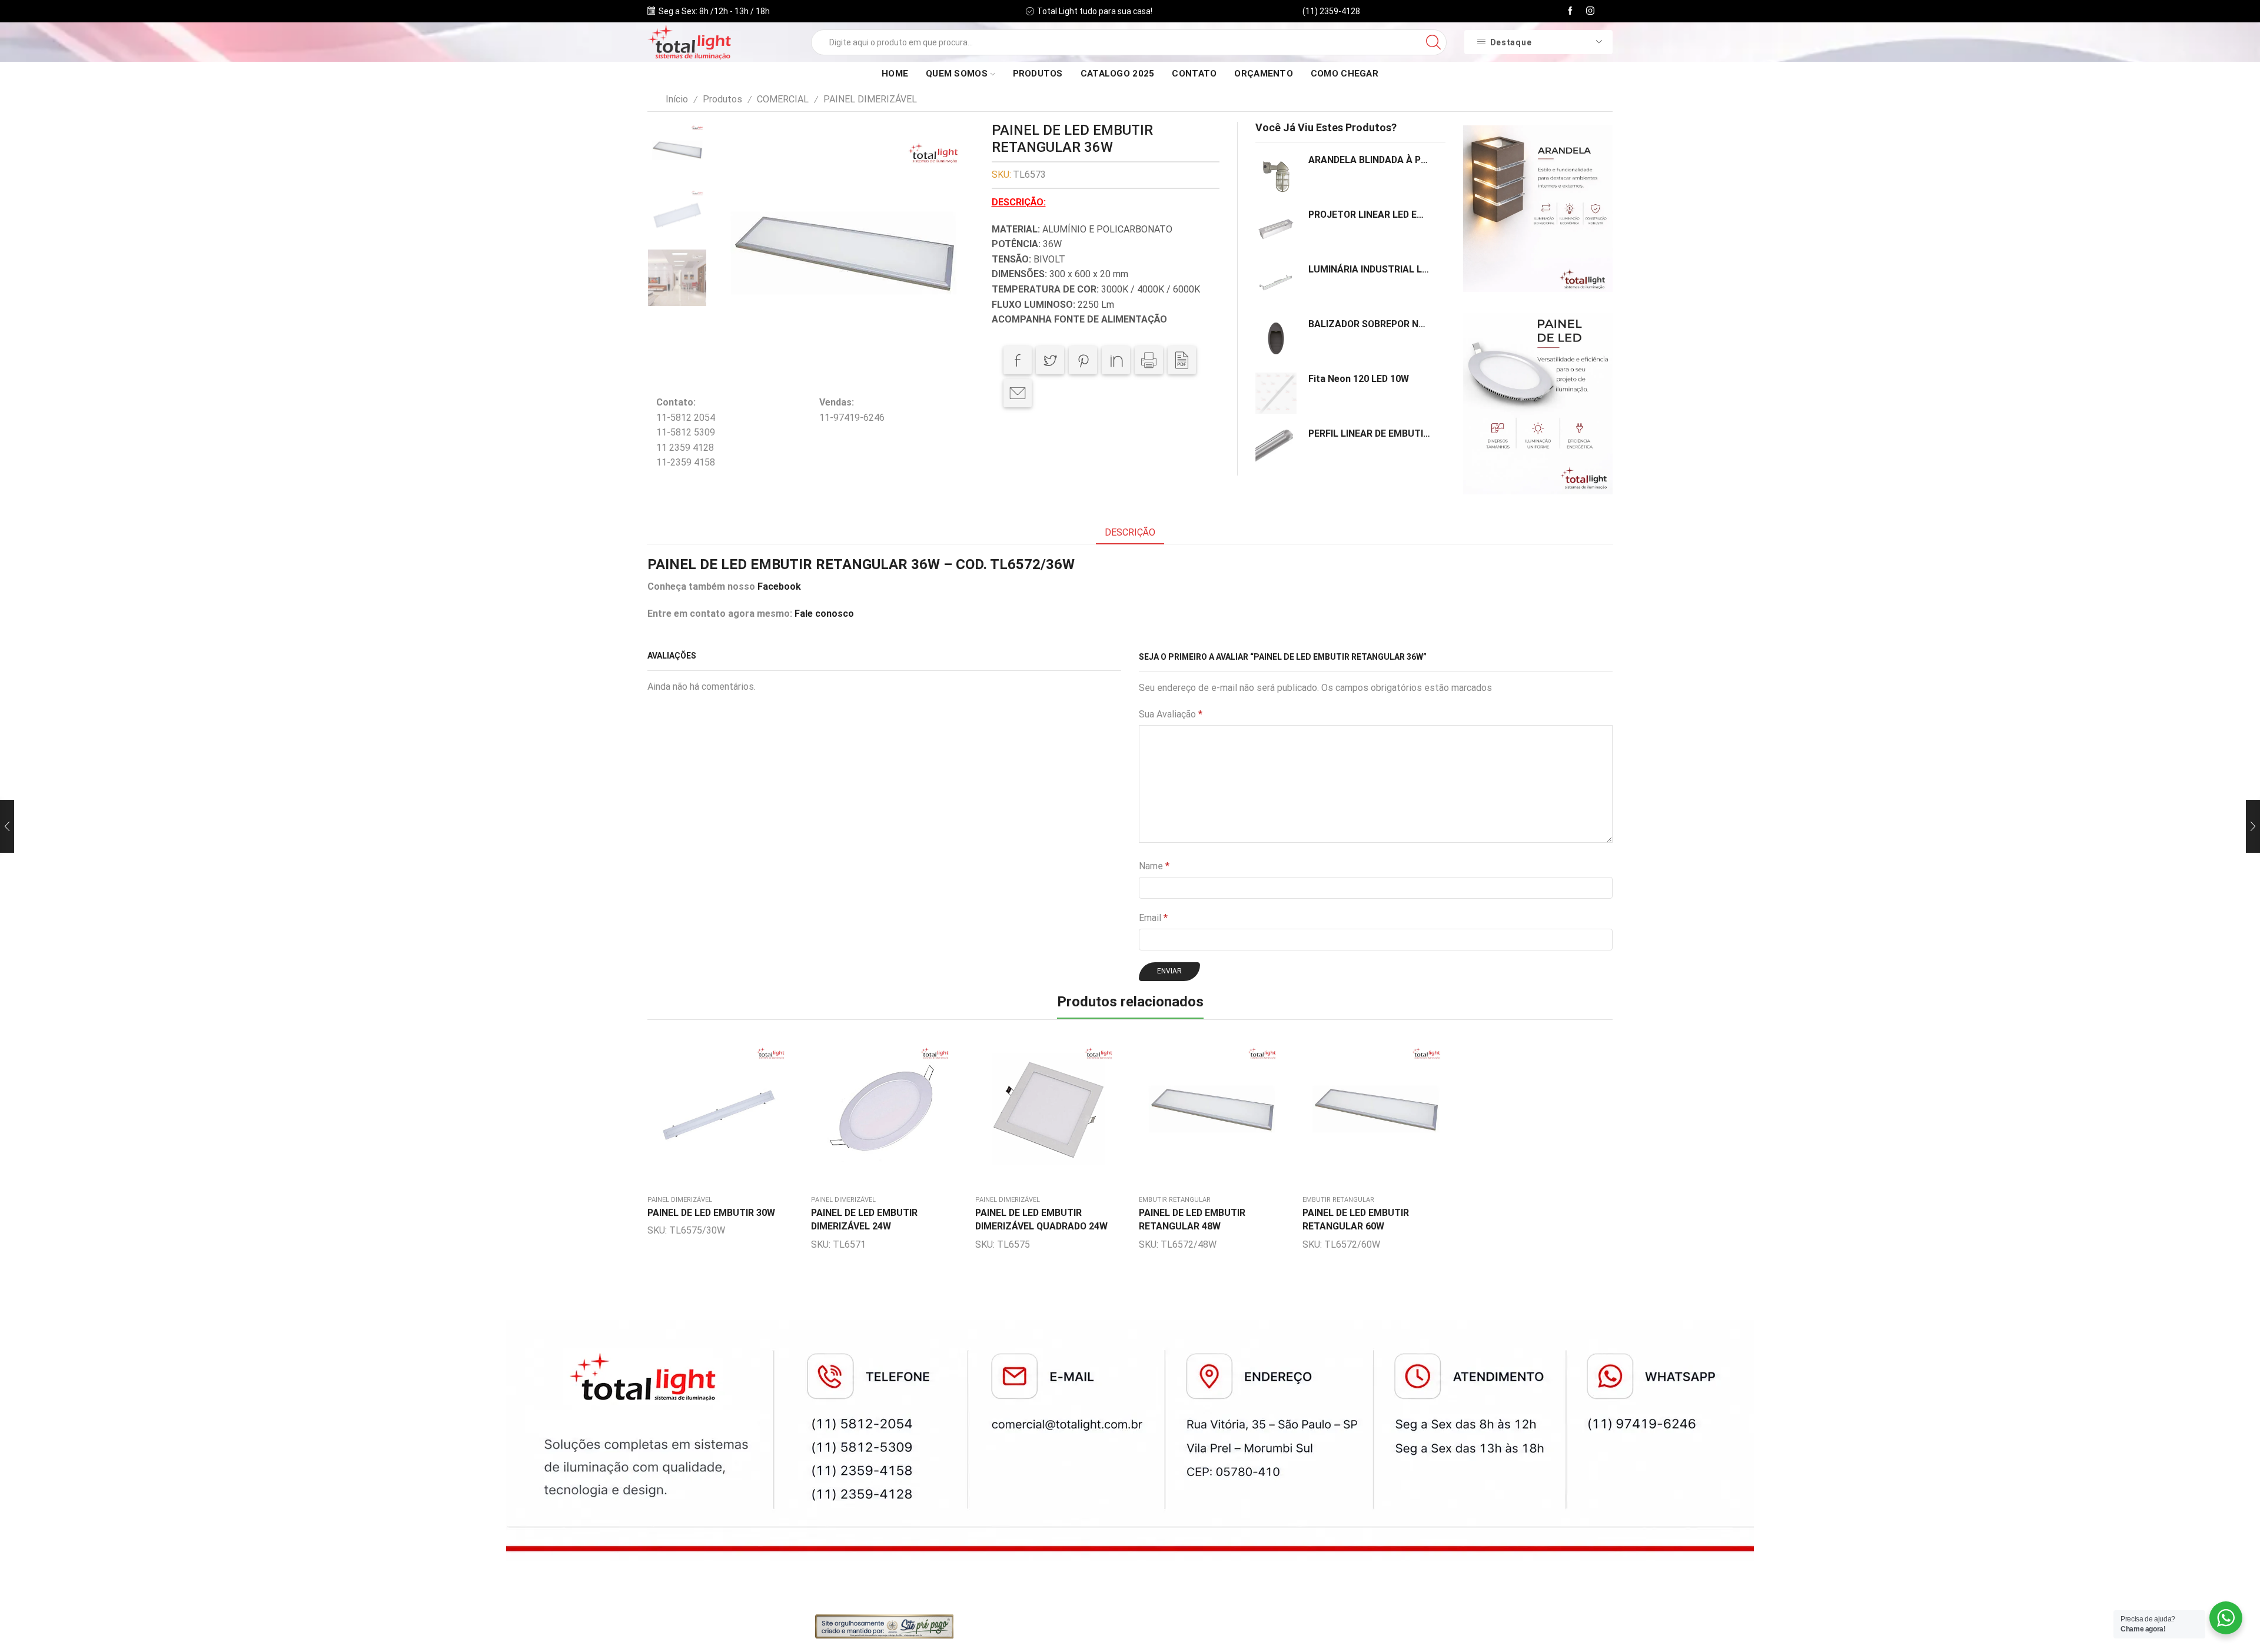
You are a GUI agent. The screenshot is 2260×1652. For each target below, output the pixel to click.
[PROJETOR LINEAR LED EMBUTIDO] (1276, 229)
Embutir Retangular (1175, 1200)
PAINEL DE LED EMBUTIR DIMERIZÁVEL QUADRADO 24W (1041, 1220)
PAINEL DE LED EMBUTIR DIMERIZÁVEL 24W (864, 1220)
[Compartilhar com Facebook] (1018, 360)
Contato (1194, 74)
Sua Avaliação (1171, 714)
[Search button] (1434, 42)
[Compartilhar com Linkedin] (1116, 360)
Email (1153, 918)
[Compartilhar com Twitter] (1050, 360)
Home (895, 74)
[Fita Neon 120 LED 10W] (1276, 393)
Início (677, 99)
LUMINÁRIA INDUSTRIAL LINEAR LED (1370, 269)
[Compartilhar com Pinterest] (1083, 360)
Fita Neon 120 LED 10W (1359, 379)
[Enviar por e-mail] (1018, 393)
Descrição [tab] (1130, 532)
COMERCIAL (783, 99)
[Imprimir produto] (1149, 360)
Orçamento (1264, 74)
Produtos (1038, 74)
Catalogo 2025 (1118, 74)
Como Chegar (1345, 74)
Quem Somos (957, 74)
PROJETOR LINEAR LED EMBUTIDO (1370, 215)
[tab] (1130, 533)
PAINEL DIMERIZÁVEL (870, 99)
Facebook (779, 586)
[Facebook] (1570, 11)
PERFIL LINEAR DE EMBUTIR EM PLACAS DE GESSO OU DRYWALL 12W (1370, 433)
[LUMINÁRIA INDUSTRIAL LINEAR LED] (1276, 284)
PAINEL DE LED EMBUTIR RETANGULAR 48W (1192, 1220)
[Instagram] (1590, 11)
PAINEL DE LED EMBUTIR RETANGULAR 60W (1356, 1220)
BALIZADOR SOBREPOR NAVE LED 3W (1370, 324)
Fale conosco (824, 614)
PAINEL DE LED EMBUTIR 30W (711, 1213)
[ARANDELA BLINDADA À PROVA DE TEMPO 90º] (1276, 174)
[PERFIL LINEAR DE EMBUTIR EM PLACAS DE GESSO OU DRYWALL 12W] (1276, 447)
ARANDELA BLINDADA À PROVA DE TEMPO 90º (1370, 160)
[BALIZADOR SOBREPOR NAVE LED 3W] (1276, 338)
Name (1154, 866)
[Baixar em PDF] (1182, 360)
